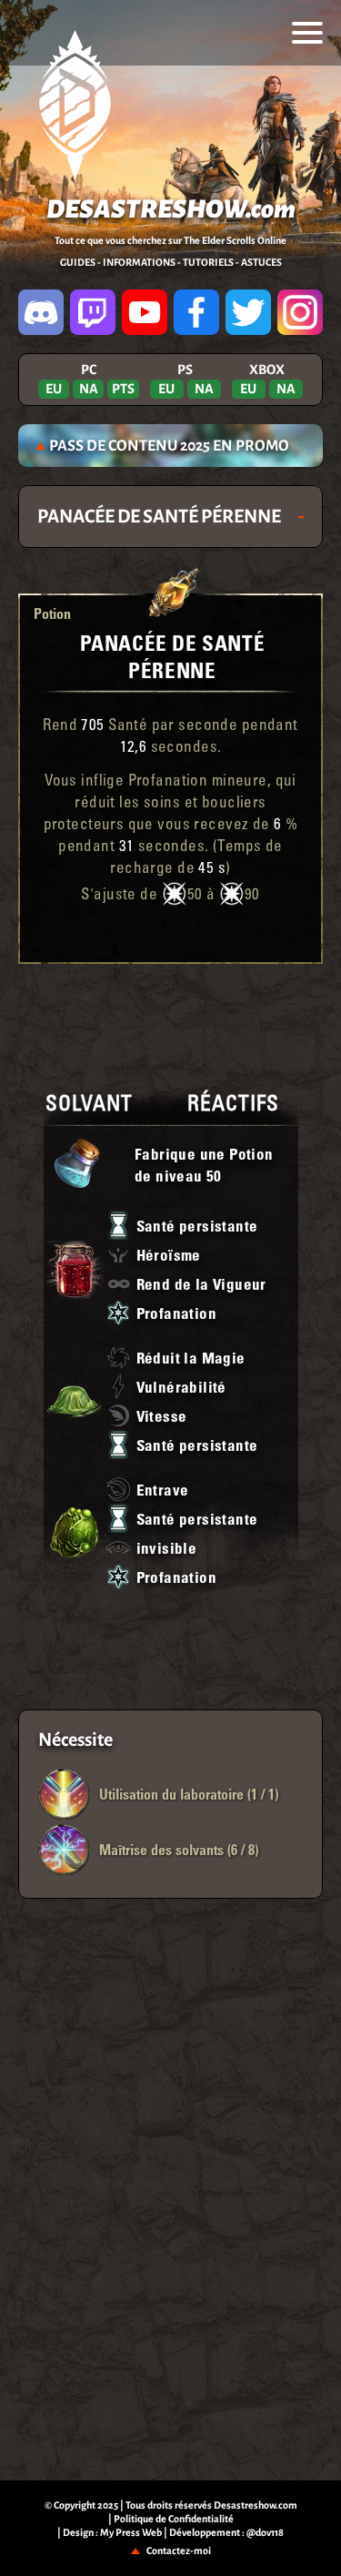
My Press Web (131, 2532)
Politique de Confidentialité (174, 2519)
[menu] (307, 33)
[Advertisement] (171, 1023)
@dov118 (265, 2532)
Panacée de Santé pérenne (173, 656)
